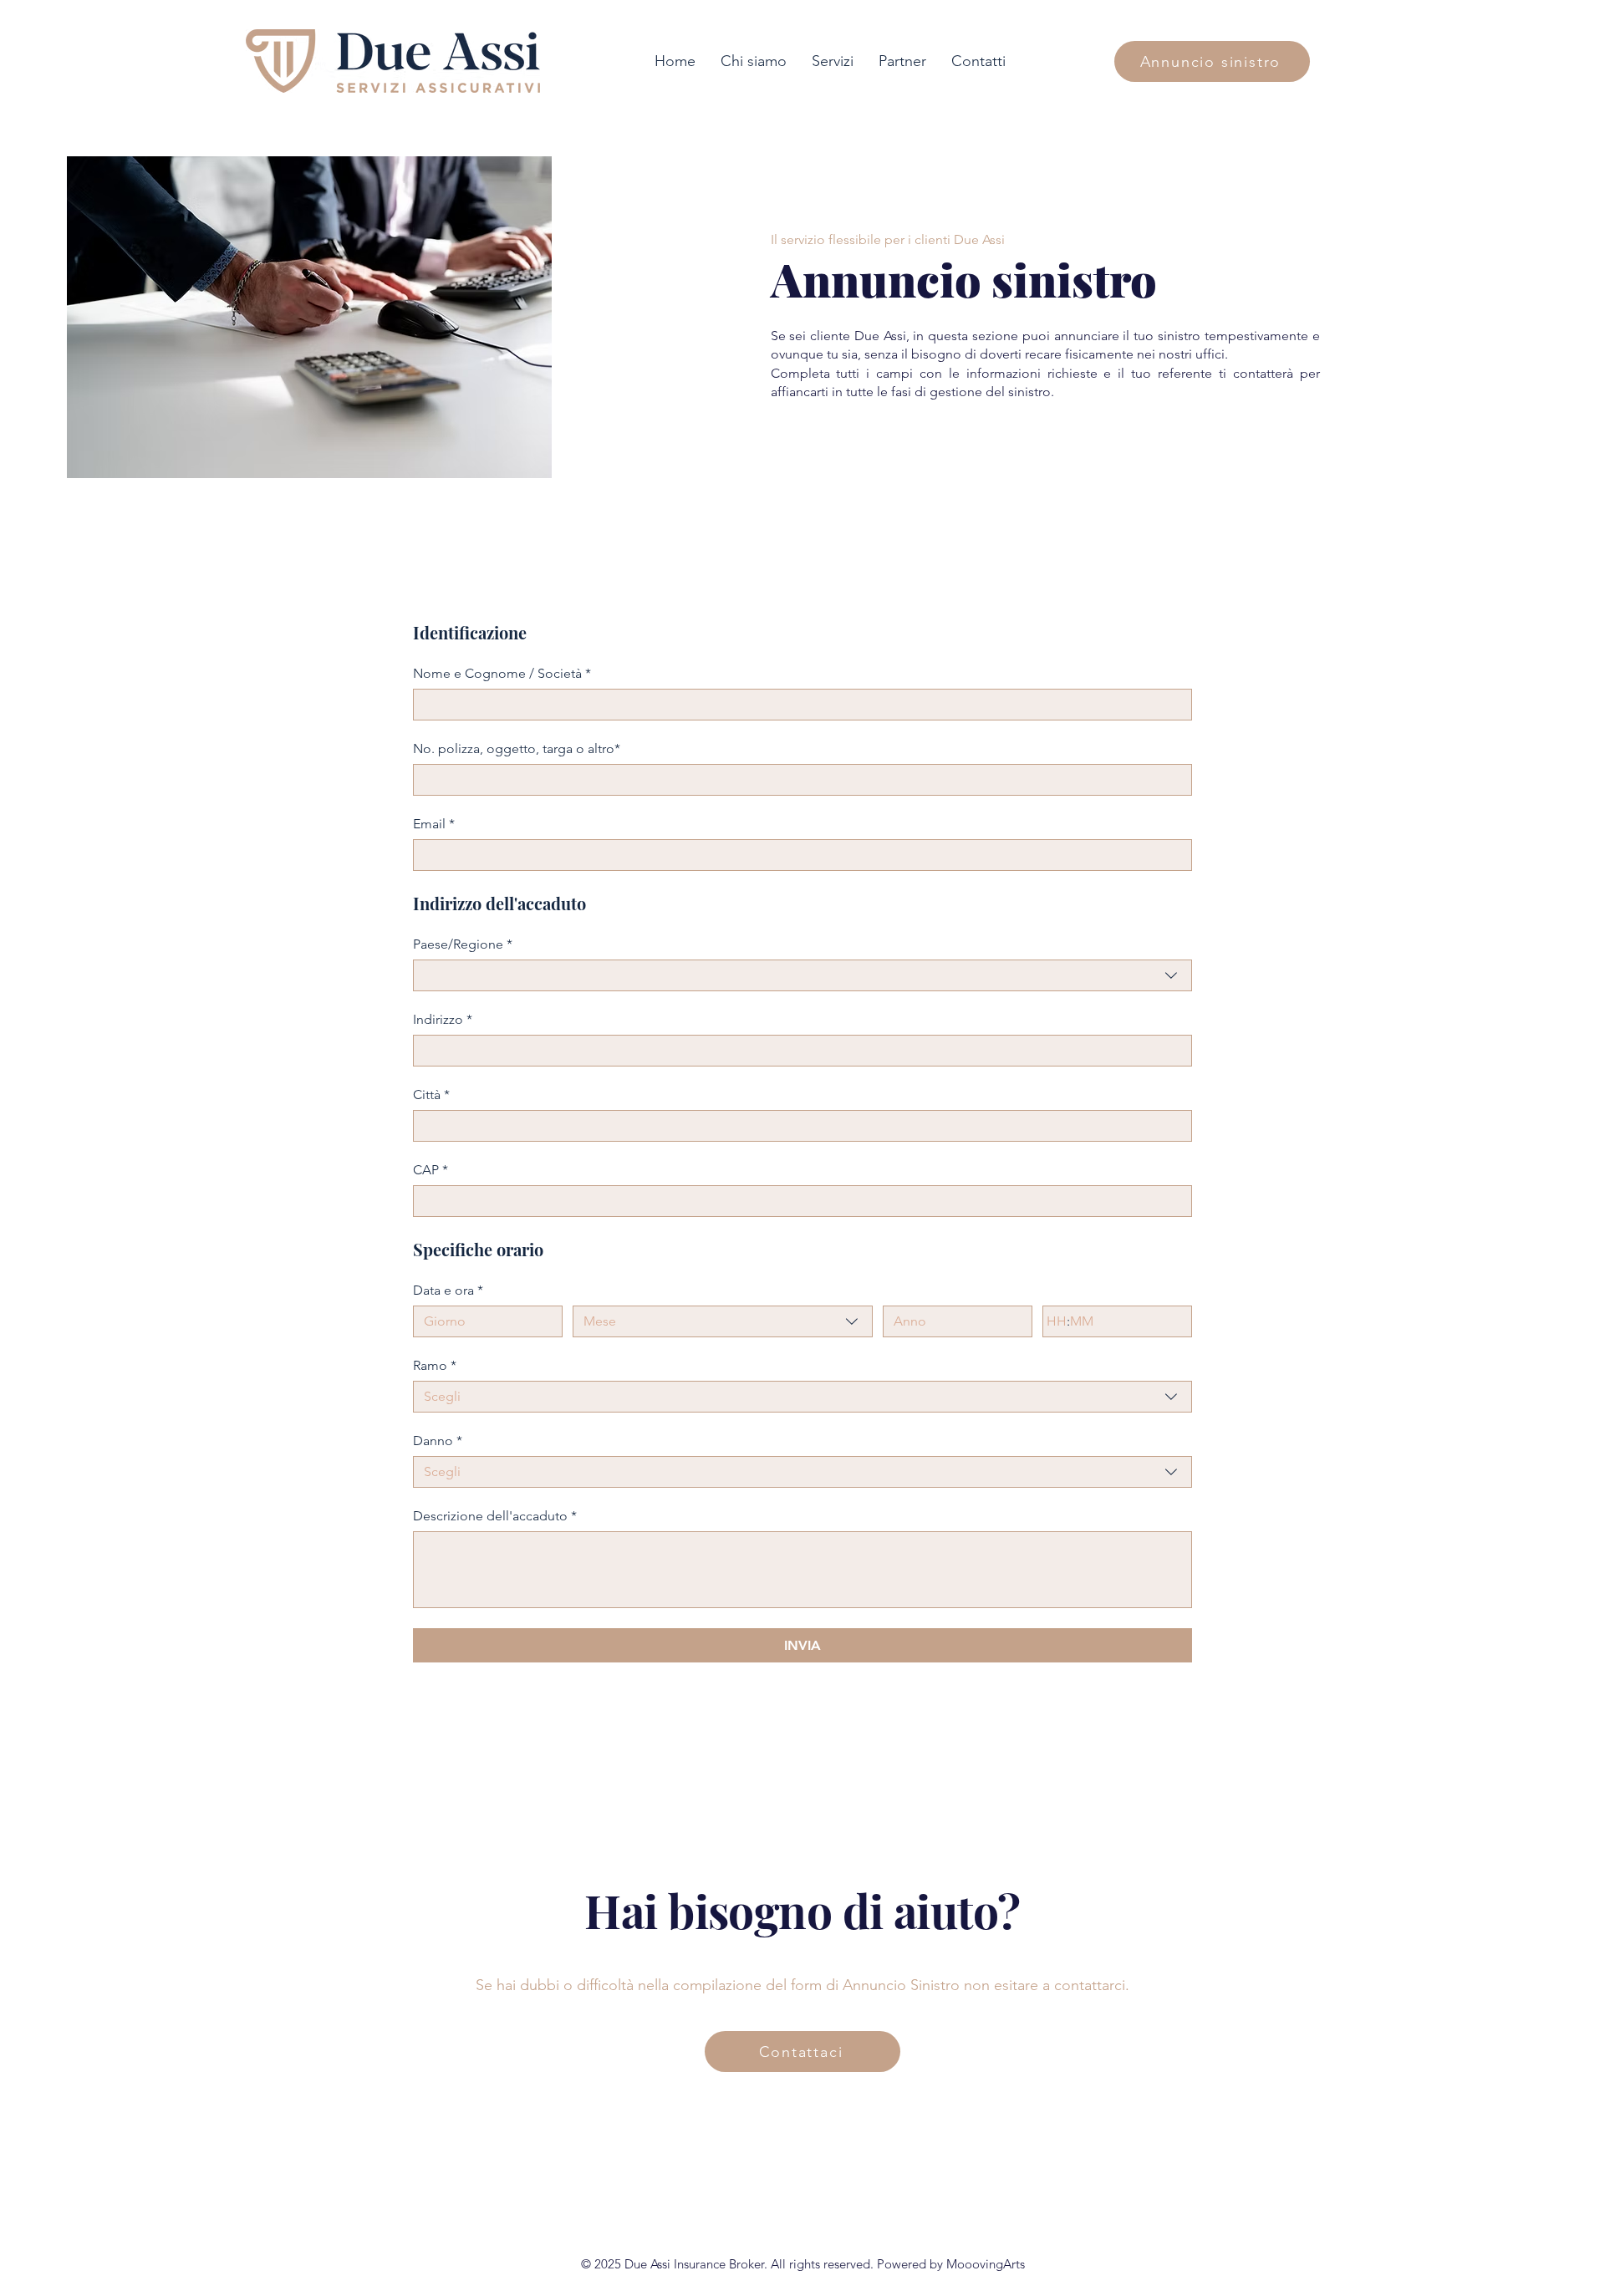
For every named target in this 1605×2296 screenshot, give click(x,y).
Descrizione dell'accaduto (495, 1516)
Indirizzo (443, 1019)
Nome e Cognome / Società (502, 673)
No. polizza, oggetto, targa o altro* (517, 748)
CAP (431, 1170)
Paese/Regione (463, 944)
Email (434, 824)
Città (431, 1095)
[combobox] (802, 975)
